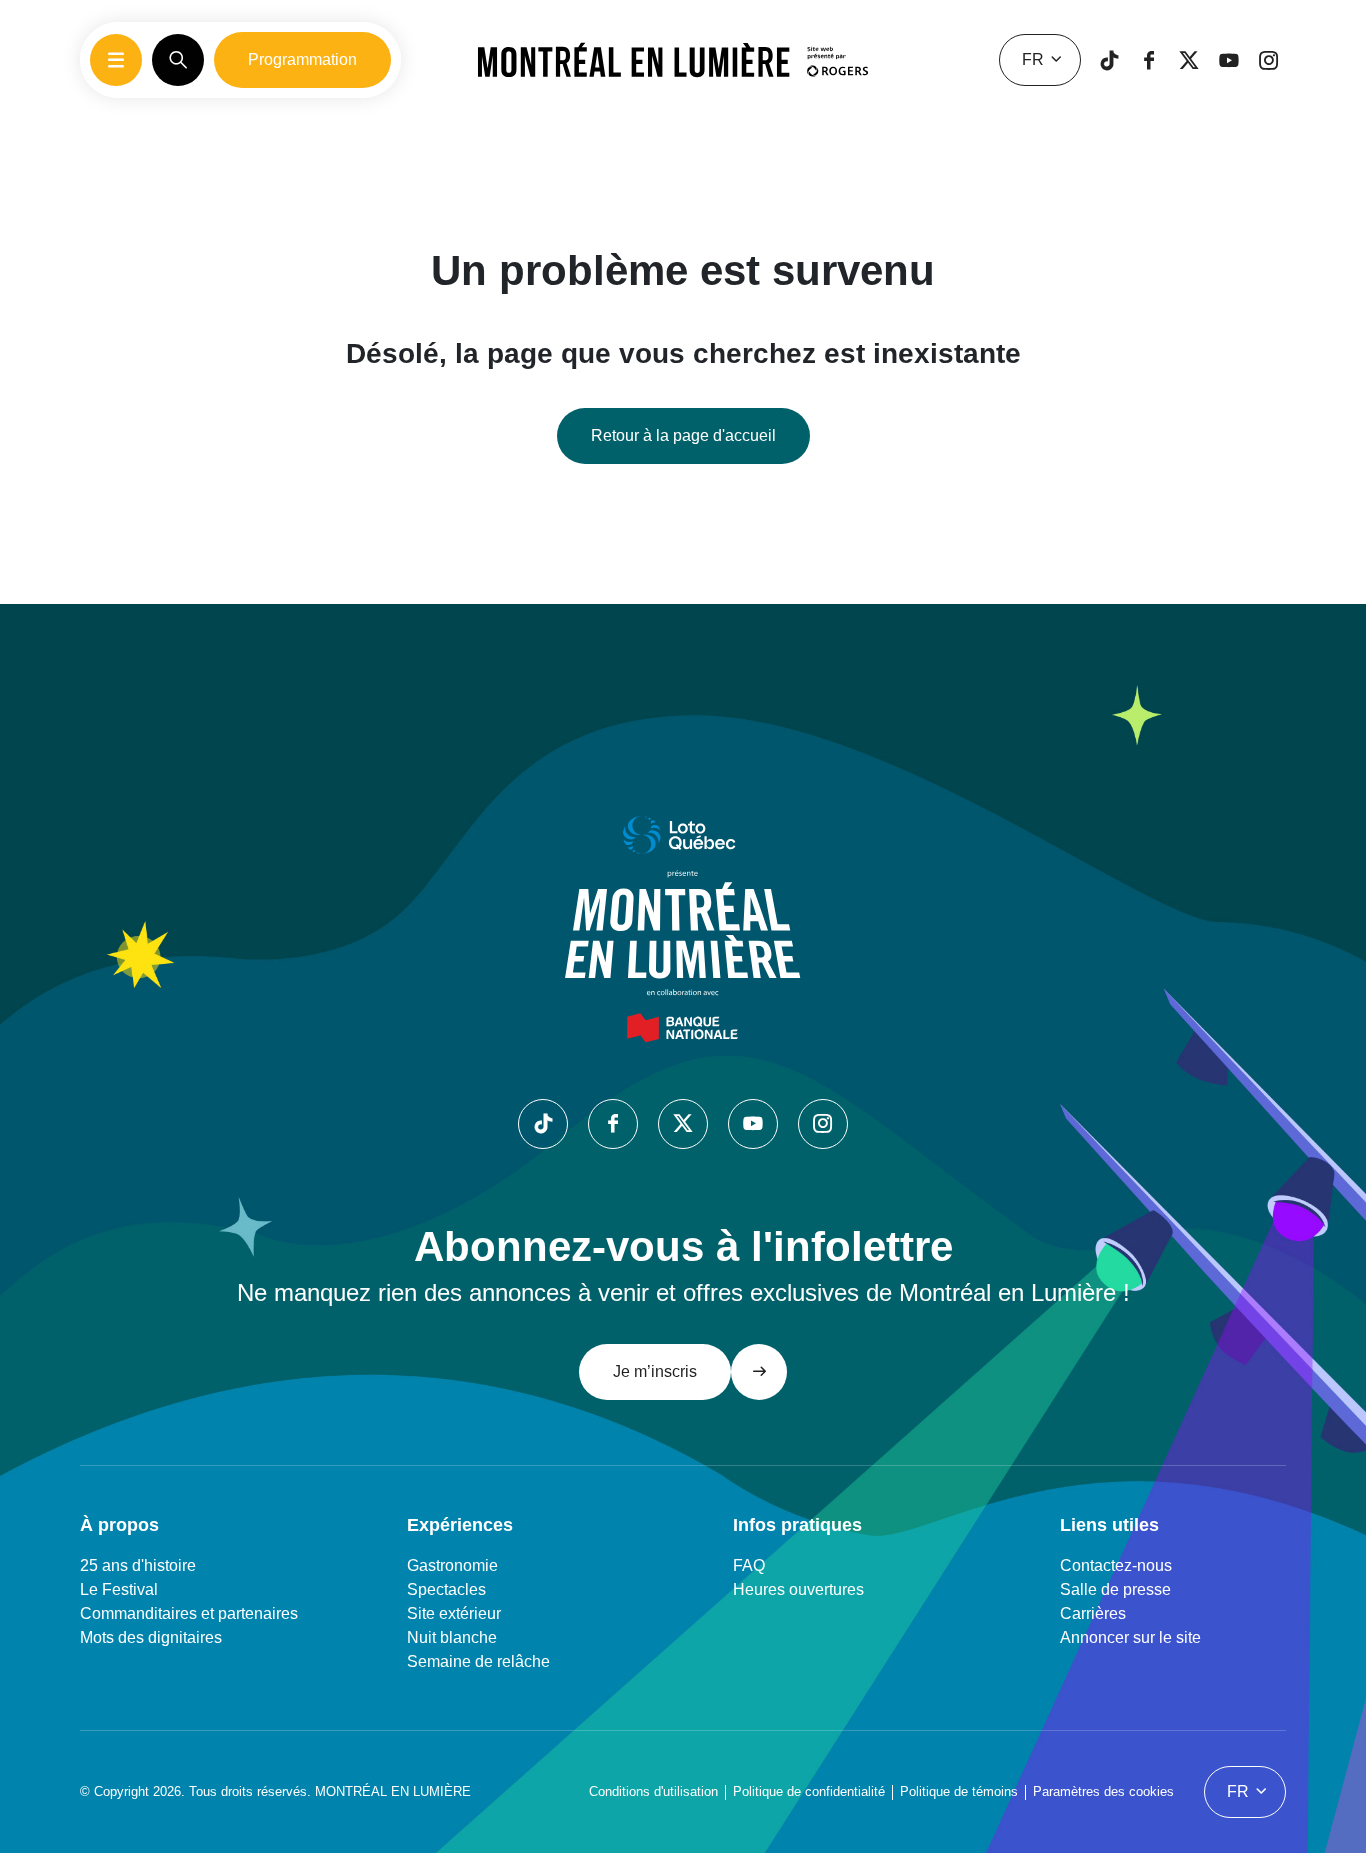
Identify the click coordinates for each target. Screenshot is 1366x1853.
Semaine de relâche (478, 1661)
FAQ (749, 1565)
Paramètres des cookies (1103, 1791)
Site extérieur (454, 1613)
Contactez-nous (1116, 1565)
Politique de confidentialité (809, 1791)
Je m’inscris (655, 1371)
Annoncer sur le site (1130, 1637)
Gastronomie (452, 1565)
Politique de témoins (959, 1791)
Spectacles (446, 1589)
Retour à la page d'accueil (683, 435)
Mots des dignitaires (151, 1637)
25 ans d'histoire (138, 1565)
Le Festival (119, 1589)
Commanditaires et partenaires (189, 1613)
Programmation (302, 59)
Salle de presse (1115, 1589)
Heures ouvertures (798, 1589)
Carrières (1093, 1613)
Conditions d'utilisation (653, 1791)
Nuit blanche (452, 1637)
